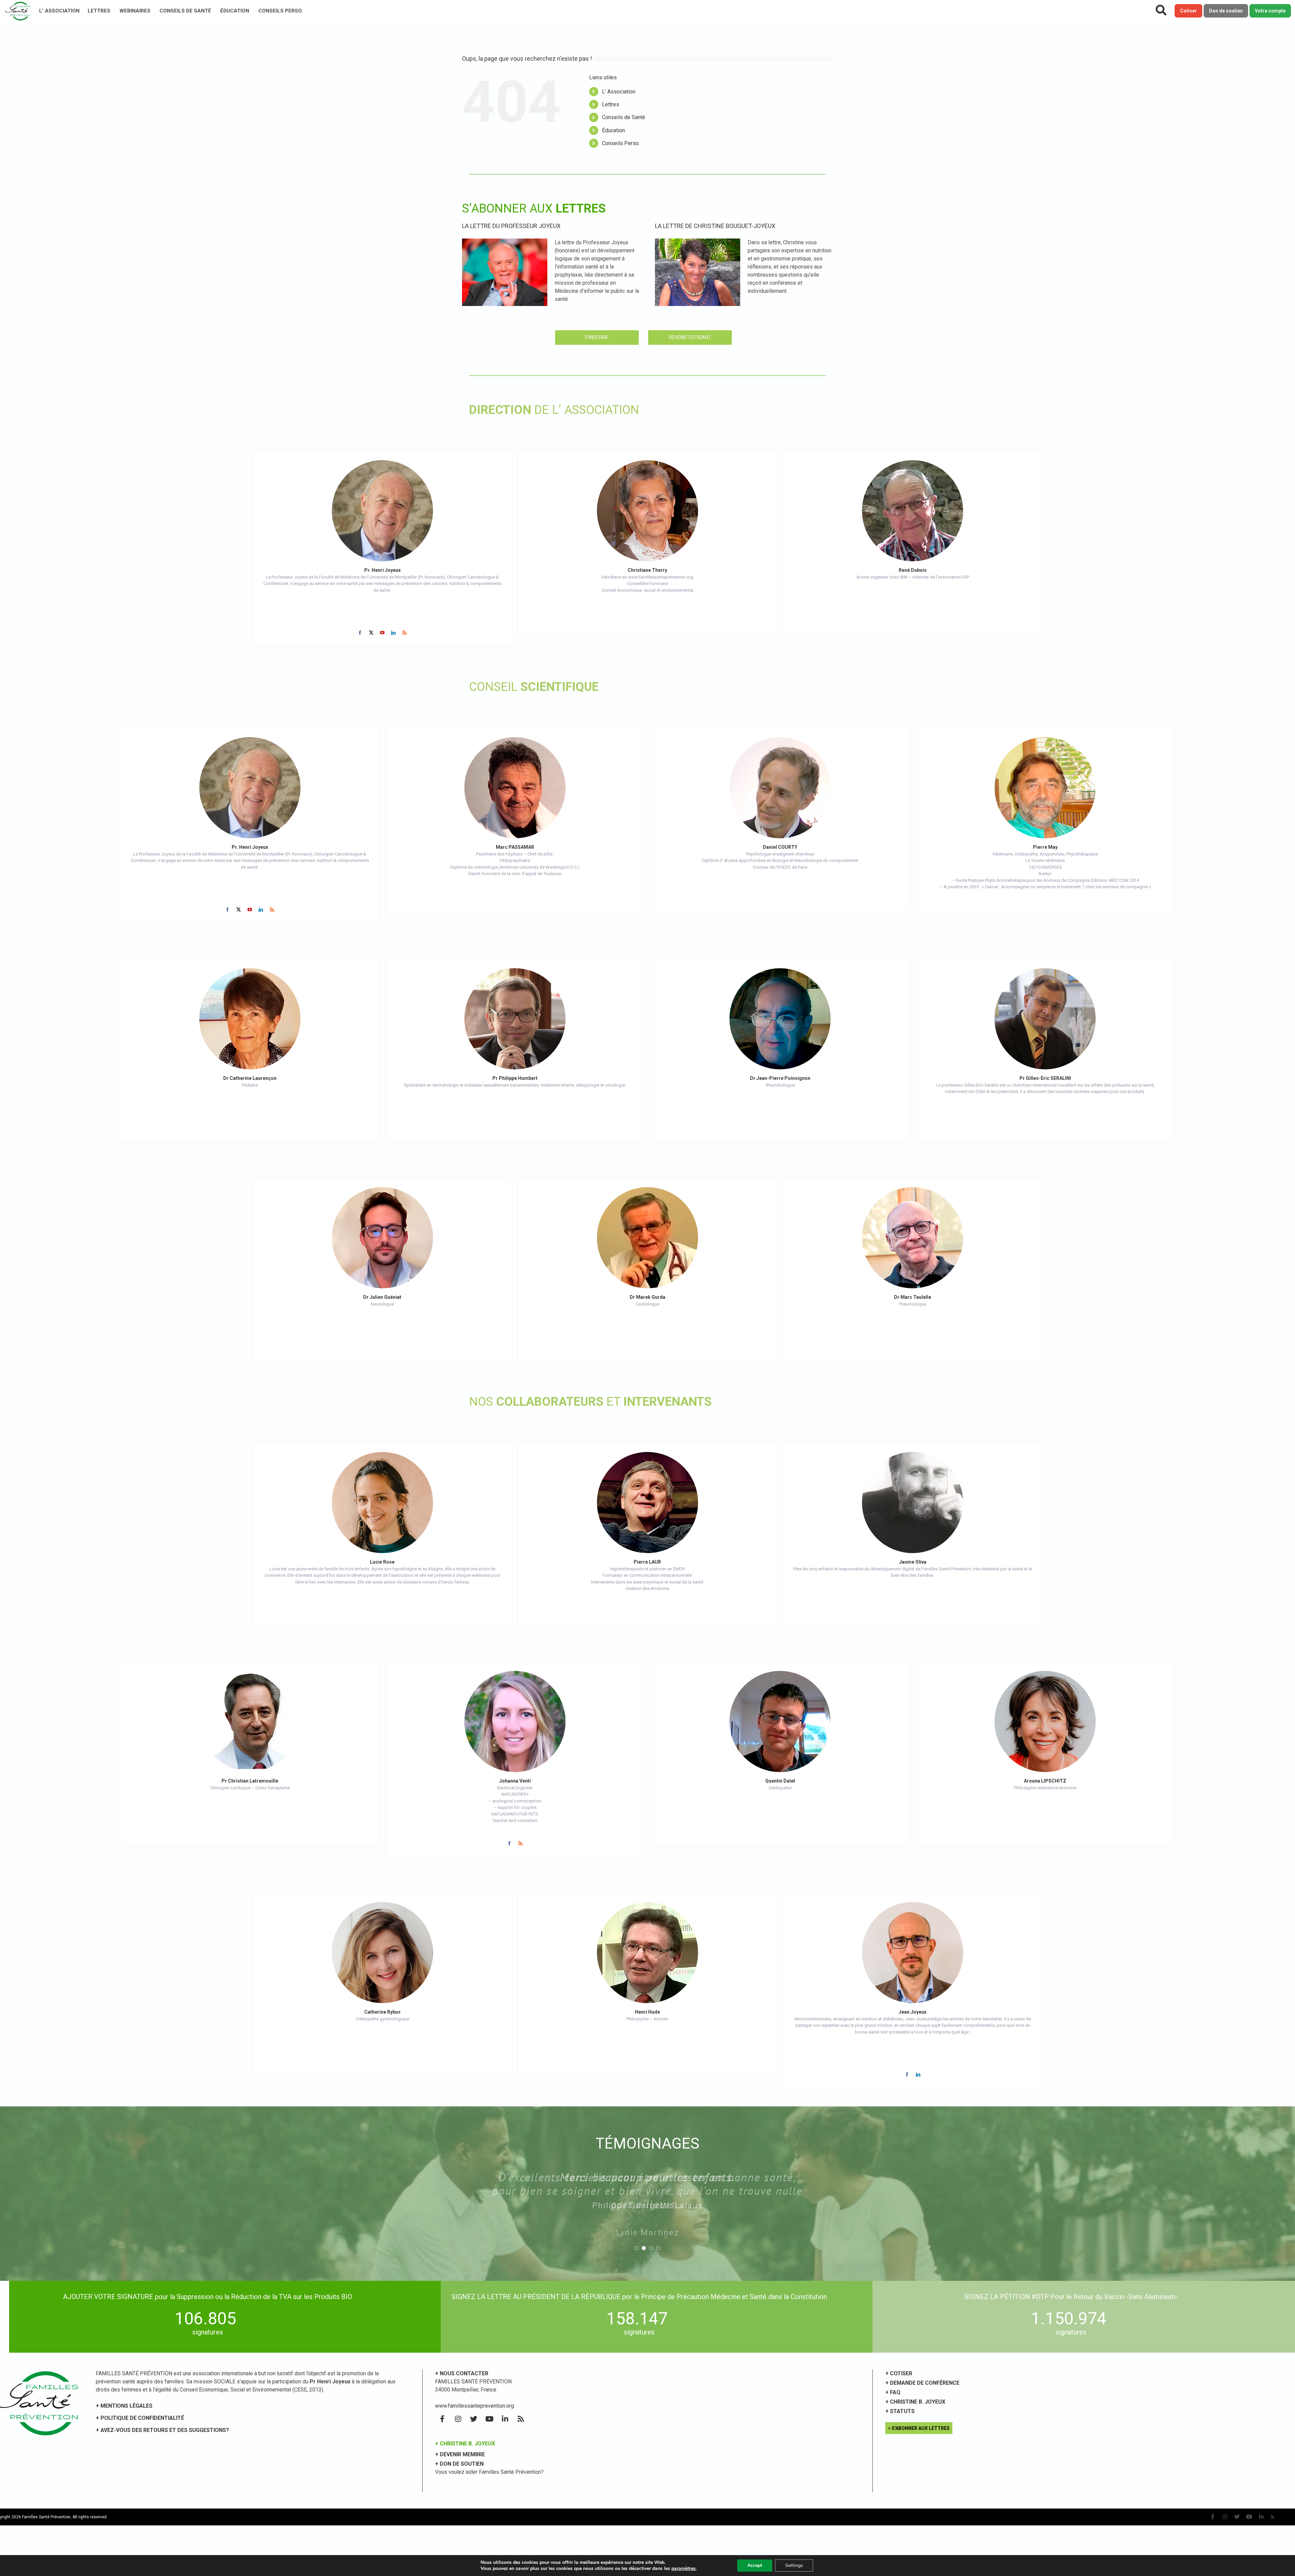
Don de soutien (1226, 11)
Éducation (235, 11)
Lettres (99, 11)
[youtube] (382, 633)
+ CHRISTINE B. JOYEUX (465, 2444)
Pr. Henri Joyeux (382, 570)
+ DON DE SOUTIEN (459, 2464)
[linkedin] (393, 633)
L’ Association (59, 11)
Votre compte (1270, 11)
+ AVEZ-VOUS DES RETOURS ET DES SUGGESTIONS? (162, 2430)
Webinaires (135, 11)
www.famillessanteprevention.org (474, 2406)
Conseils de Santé (185, 11)
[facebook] (360, 633)
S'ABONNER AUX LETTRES (921, 2428)
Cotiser (1188, 11)
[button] (637, 2221)
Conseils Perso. (281, 11)
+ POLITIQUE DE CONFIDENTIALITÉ (140, 2418)
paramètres (684, 2569)
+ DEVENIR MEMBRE (460, 2454)
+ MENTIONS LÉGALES (124, 2406)
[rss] (405, 633)
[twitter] (371, 633)
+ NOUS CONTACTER (462, 2373)
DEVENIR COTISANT (690, 337)
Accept (755, 2565)
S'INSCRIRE (597, 337)
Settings (794, 2565)
